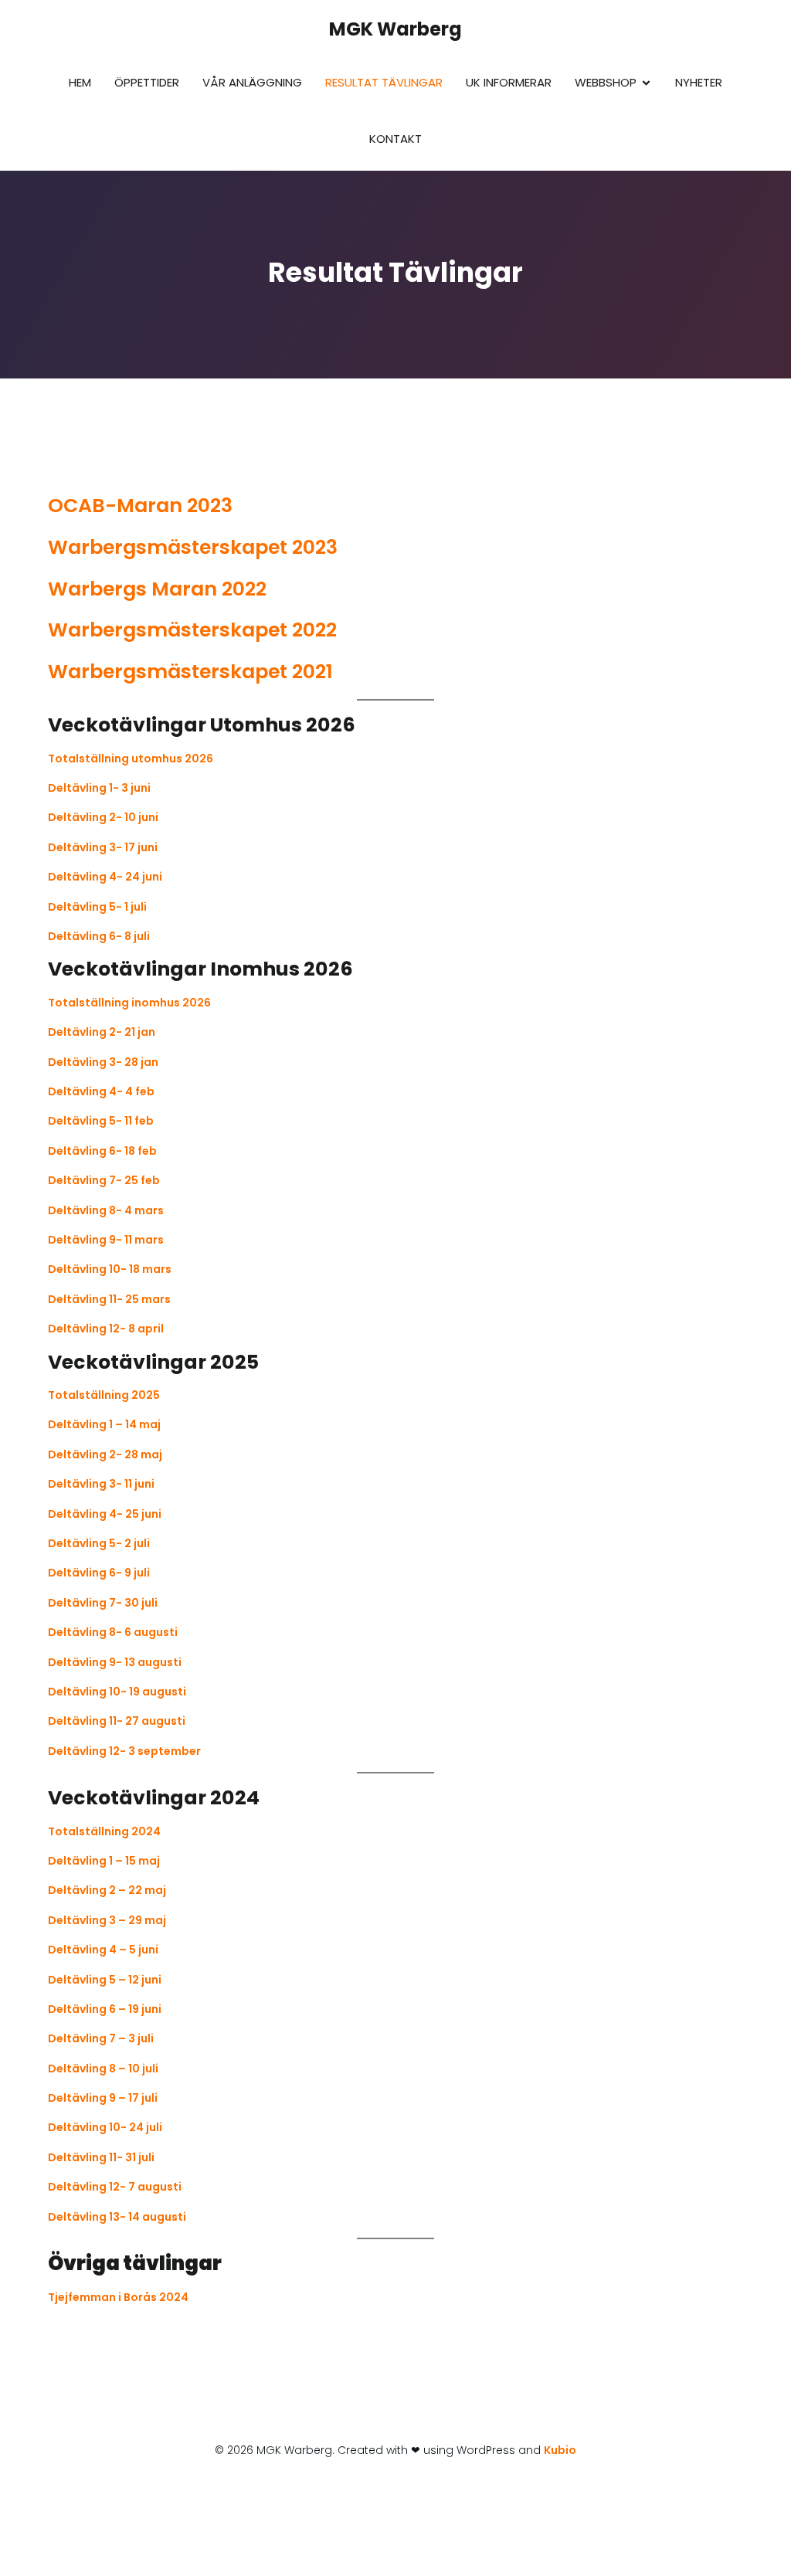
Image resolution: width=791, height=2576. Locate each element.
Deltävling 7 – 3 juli (101, 2038)
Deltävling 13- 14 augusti (117, 2217)
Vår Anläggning (252, 82)
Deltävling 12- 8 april (106, 1329)
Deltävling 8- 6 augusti (113, 1632)
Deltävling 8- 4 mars (106, 1210)
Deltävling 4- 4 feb (101, 1091)
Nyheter (699, 82)
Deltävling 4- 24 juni (105, 877)
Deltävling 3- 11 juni (101, 1484)
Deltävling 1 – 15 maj (104, 1861)
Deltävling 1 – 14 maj (104, 1424)
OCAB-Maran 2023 (140, 506)
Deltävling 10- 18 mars (110, 1269)
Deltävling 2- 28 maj (105, 1454)
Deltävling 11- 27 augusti (117, 1721)
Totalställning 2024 (104, 1831)
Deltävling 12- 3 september (124, 1751)
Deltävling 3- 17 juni (103, 847)
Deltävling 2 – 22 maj (107, 1890)
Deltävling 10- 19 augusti (117, 1692)
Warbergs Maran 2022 (157, 589)
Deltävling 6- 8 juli (99, 936)
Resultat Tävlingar (384, 82)
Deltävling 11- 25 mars (109, 1299)
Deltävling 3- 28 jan (103, 1062)
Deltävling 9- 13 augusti (115, 1662)
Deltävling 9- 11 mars (106, 1240)
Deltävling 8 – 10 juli (103, 2069)
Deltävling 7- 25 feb (104, 1180)
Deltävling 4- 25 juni (105, 1514)
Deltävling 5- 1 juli (97, 907)
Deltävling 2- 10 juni (103, 817)
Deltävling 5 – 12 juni (105, 1980)
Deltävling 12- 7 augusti (115, 2187)
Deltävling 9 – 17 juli (103, 2098)
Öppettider (147, 82)
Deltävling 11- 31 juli (101, 2157)
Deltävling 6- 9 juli (99, 1573)
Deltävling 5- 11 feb (101, 1121)
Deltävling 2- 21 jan (102, 1032)
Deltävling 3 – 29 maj (107, 1920)
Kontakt (395, 139)
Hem (80, 82)
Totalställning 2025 (104, 1395)
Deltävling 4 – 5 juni (103, 1950)
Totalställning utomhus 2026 (131, 759)
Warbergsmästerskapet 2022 (192, 630)
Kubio (560, 2450)
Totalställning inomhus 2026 (129, 1003)
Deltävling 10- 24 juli (105, 2127)
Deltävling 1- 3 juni (99, 788)
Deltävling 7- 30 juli (103, 1603)
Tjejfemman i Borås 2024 (118, 2297)
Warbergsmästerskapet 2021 (190, 672)
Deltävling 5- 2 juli (99, 1543)
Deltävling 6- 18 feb (102, 1151)
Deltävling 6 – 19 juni (105, 2009)
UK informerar (509, 82)
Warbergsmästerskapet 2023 (193, 547)
